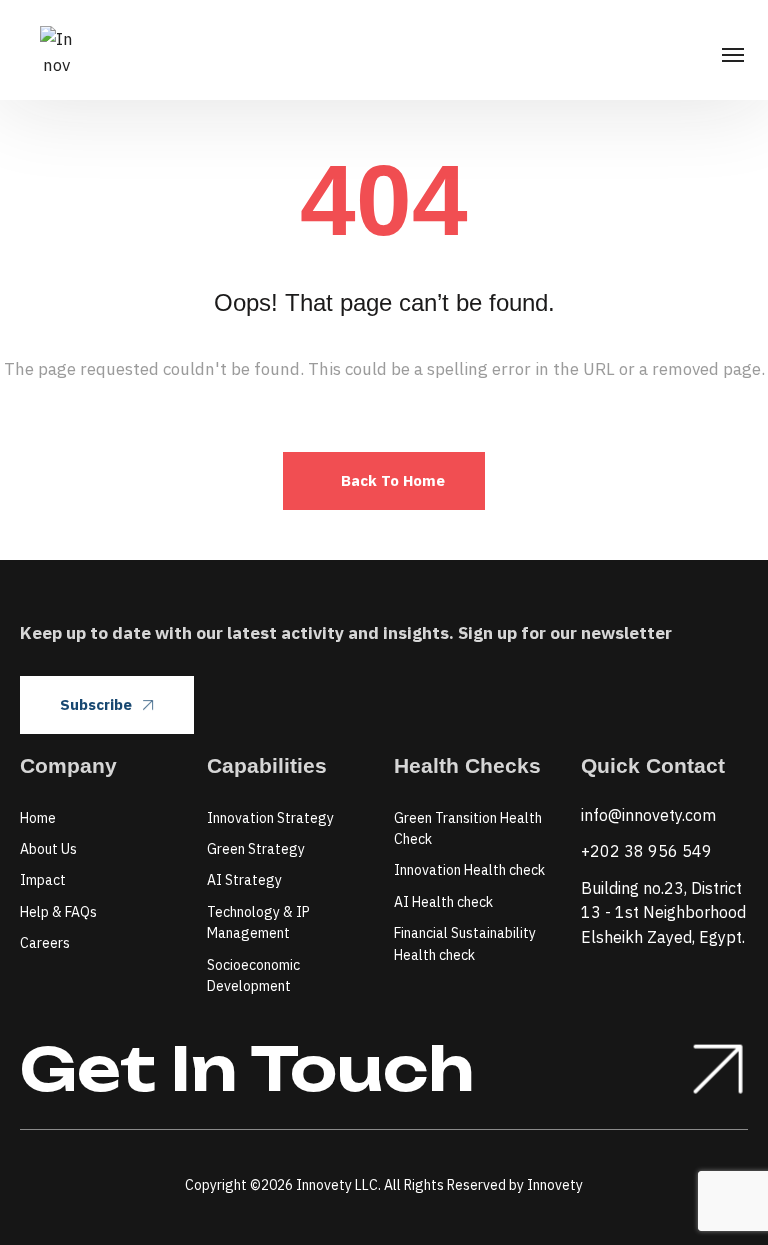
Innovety (555, 1185)
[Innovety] (56, 50)
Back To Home (393, 480)
